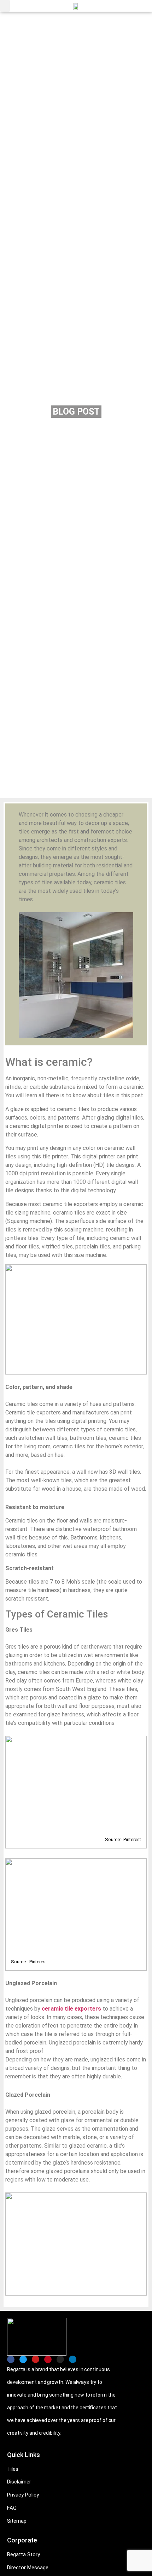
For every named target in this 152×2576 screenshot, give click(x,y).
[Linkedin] (73, 2359)
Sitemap (17, 2521)
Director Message (28, 2568)
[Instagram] (60, 2359)
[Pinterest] (48, 2359)
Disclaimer (19, 2482)
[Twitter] (23, 2359)
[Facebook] (11, 2359)
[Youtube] (36, 2359)
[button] (5, 6)
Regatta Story (24, 2554)
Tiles (13, 2469)
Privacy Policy (23, 2495)
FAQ (12, 2508)
